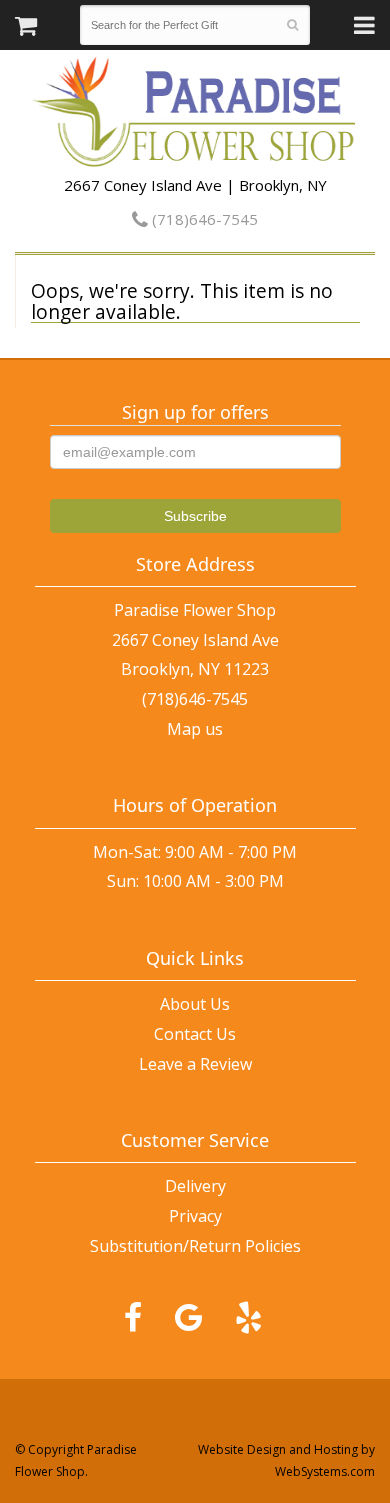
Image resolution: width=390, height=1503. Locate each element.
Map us (195, 729)
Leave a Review (195, 1064)
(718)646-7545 (203, 219)
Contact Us (195, 1034)
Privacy (195, 1216)
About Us (195, 1004)
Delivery (195, 1186)
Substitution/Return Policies (195, 1246)
